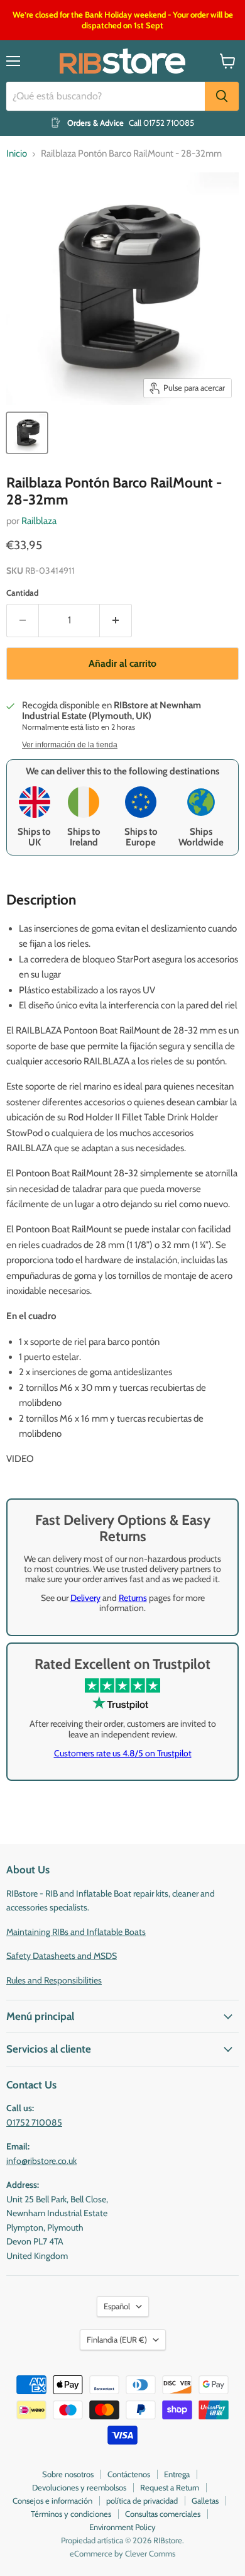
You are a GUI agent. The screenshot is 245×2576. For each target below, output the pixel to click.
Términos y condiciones (71, 2514)
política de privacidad (142, 2501)
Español (117, 2306)
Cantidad (22, 593)
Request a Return (170, 2487)
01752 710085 (34, 2122)
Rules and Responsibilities (54, 1980)
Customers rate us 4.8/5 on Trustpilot (123, 1753)
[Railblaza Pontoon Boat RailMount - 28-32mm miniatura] (27, 433)
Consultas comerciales (163, 2514)
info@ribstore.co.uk (41, 2161)
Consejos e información (52, 2501)
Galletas (205, 2501)
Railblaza (39, 521)
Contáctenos (129, 2474)
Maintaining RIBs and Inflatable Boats (76, 1932)
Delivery (85, 1598)
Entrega (177, 2474)
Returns (133, 1598)
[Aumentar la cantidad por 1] (116, 620)
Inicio (17, 154)
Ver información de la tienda (70, 745)
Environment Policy (122, 2527)
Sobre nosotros (68, 2474)
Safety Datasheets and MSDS (62, 1956)
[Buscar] (222, 96)
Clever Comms (150, 2553)
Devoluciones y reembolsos (79, 2487)
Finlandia (117, 2339)
